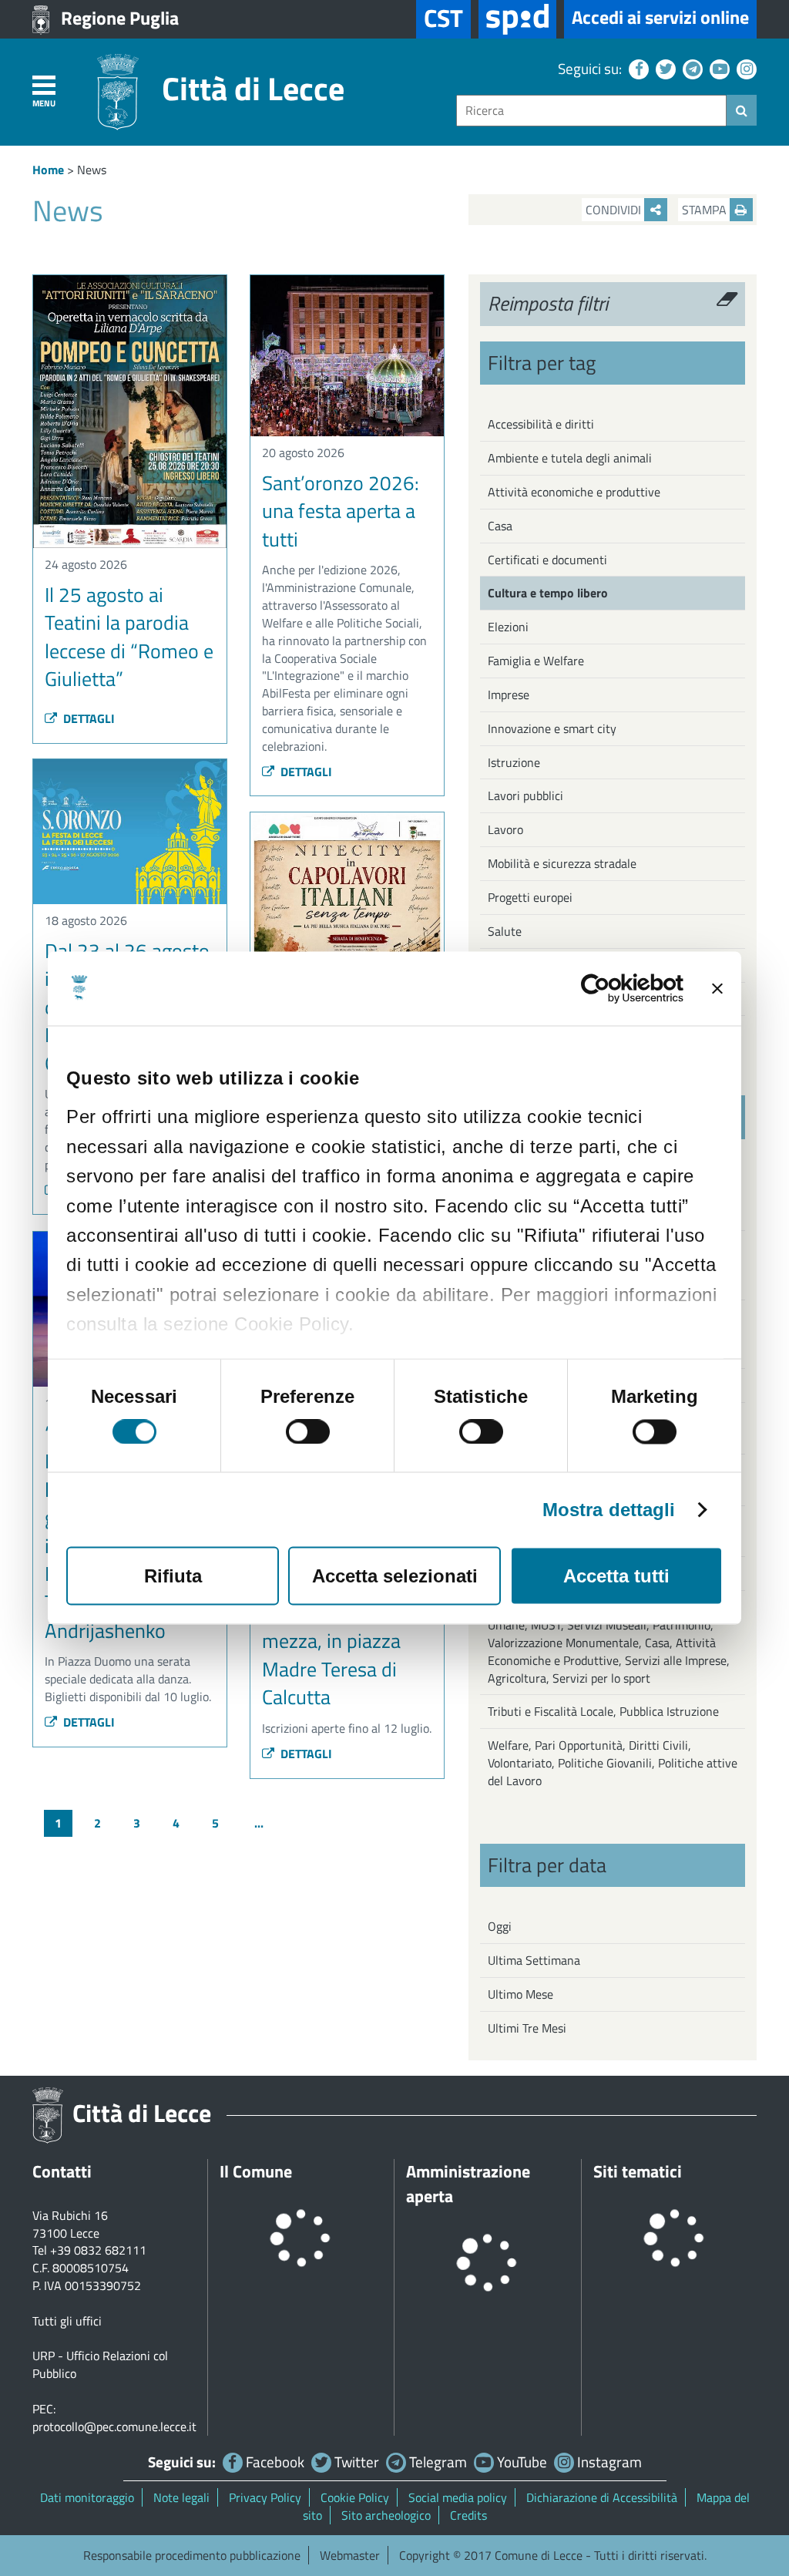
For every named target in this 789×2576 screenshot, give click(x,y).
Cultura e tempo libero (548, 593)
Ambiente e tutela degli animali (570, 458)
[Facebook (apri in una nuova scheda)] (637, 68)
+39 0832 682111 (98, 2250)
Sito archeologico (386, 2515)
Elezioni (508, 627)
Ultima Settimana (534, 1960)
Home (48, 170)
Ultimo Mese (520, 1994)
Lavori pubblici (525, 795)
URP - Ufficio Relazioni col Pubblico (100, 2364)
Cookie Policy (355, 2497)
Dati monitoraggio (87, 2497)
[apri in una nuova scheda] (517, 19)
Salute (505, 931)
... (259, 1823)
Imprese (509, 694)
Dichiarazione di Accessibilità (602, 2497)
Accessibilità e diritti (541, 424)
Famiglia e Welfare (536, 661)
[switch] (308, 1432)
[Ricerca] (742, 110)
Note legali (181, 2497)
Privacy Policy (265, 2497)
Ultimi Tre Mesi (527, 2028)
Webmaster (350, 2555)
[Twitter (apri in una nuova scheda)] (664, 68)
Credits (468, 2515)
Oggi (500, 1926)
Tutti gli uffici (67, 2321)
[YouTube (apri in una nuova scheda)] (718, 68)
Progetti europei (530, 897)
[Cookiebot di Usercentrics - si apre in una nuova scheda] (616, 989)
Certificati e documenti (547, 560)
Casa (500, 526)
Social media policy (458, 2497)
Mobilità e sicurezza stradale (562, 863)
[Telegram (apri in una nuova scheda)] (691, 68)
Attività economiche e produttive (574, 492)
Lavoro (505, 829)
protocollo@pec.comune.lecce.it (114, 2426)
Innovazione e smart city (552, 728)
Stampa (706, 210)
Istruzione (514, 762)
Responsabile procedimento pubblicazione (192, 2555)
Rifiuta (173, 1576)
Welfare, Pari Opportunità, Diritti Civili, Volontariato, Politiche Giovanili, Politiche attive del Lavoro (613, 1763)
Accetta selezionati (395, 1576)
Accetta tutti (616, 1576)
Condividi (615, 210)
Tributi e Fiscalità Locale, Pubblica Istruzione (603, 1711)
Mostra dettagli (609, 1510)
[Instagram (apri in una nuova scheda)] (745, 68)
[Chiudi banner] (717, 989)
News (92, 170)
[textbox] (591, 111)
